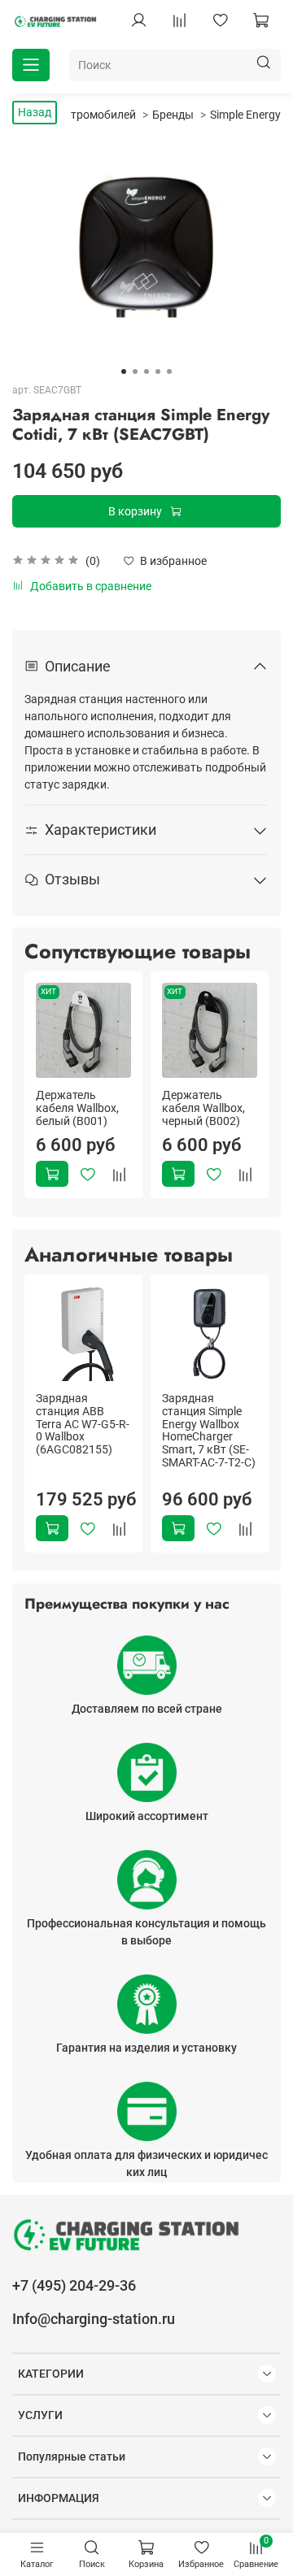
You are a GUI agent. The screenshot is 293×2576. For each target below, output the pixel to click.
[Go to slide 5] (169, 371)
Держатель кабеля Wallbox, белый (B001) (77, 1108)
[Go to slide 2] (135, 371)
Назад (35, 112)
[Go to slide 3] (146, 371)
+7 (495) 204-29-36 (74, 2285)
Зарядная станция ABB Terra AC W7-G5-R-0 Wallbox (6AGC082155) (83, 1424)
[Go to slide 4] (158, 371)
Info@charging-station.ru (94, 2319)
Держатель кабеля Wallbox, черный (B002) (203, 1108)
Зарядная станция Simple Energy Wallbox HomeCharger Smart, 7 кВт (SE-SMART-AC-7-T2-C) (209, 1430)
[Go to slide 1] (124, 371)
